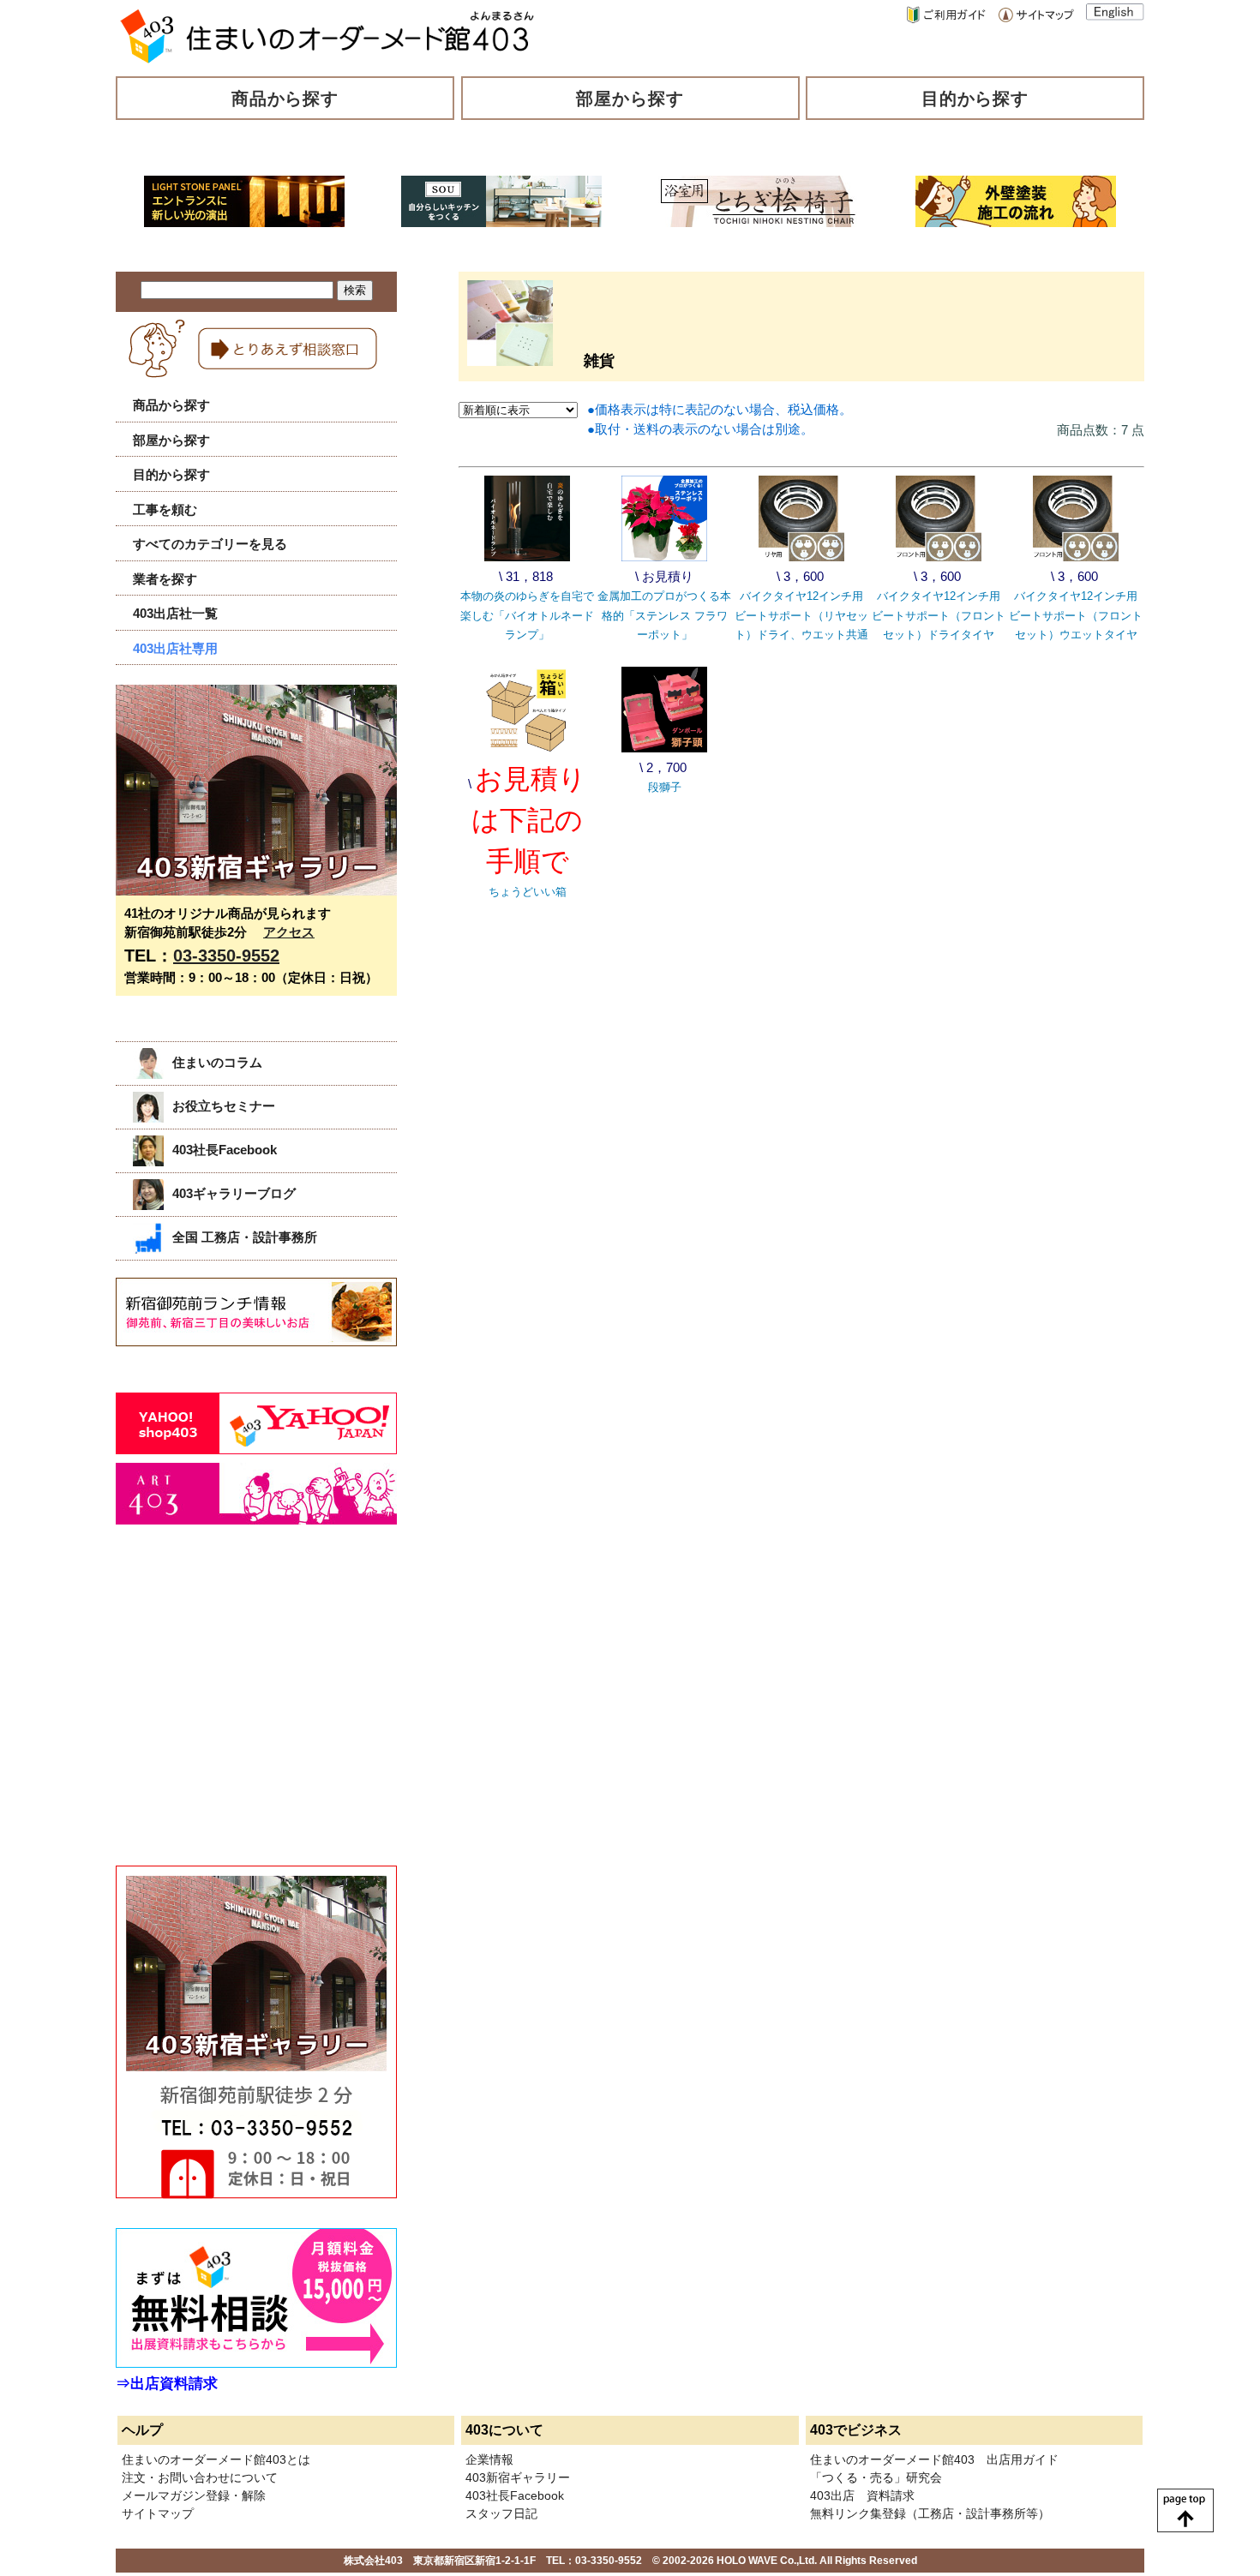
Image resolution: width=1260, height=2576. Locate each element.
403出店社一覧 (175, 613)
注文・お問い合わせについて (200, 2477)
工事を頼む (165, 509)
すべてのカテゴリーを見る (210, 544)
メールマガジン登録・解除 (194, 2495)
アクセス (289, 932)
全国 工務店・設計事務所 (245, 1237)
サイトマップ (158, 2513)
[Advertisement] (244, 1714)
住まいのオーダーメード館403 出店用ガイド (934, 2459)
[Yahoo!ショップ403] (256, 1450)
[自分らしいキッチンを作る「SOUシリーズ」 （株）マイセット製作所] (501, 222)
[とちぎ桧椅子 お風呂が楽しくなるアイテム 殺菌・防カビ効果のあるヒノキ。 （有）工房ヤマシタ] (759, 222)
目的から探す (975, 99)
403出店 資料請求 (862, 2495)
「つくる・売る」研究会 (876, 2477)
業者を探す (165, 579)
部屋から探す (630, 99)
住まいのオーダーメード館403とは (216, 2459)
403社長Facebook (225, 1150)
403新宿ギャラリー (518, 2477)
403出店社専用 (175, 648)
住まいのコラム (217, 1062)
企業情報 (489, 2459)
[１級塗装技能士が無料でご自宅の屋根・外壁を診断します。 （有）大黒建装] (1016, 222)
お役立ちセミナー (224, 1106)
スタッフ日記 (501, 2513)
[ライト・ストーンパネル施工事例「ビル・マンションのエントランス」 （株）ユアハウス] (244, 222)
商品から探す (285, 99)
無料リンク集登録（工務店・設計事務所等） (930, 2513)
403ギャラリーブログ (234, 1193)
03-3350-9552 (226, 956)
